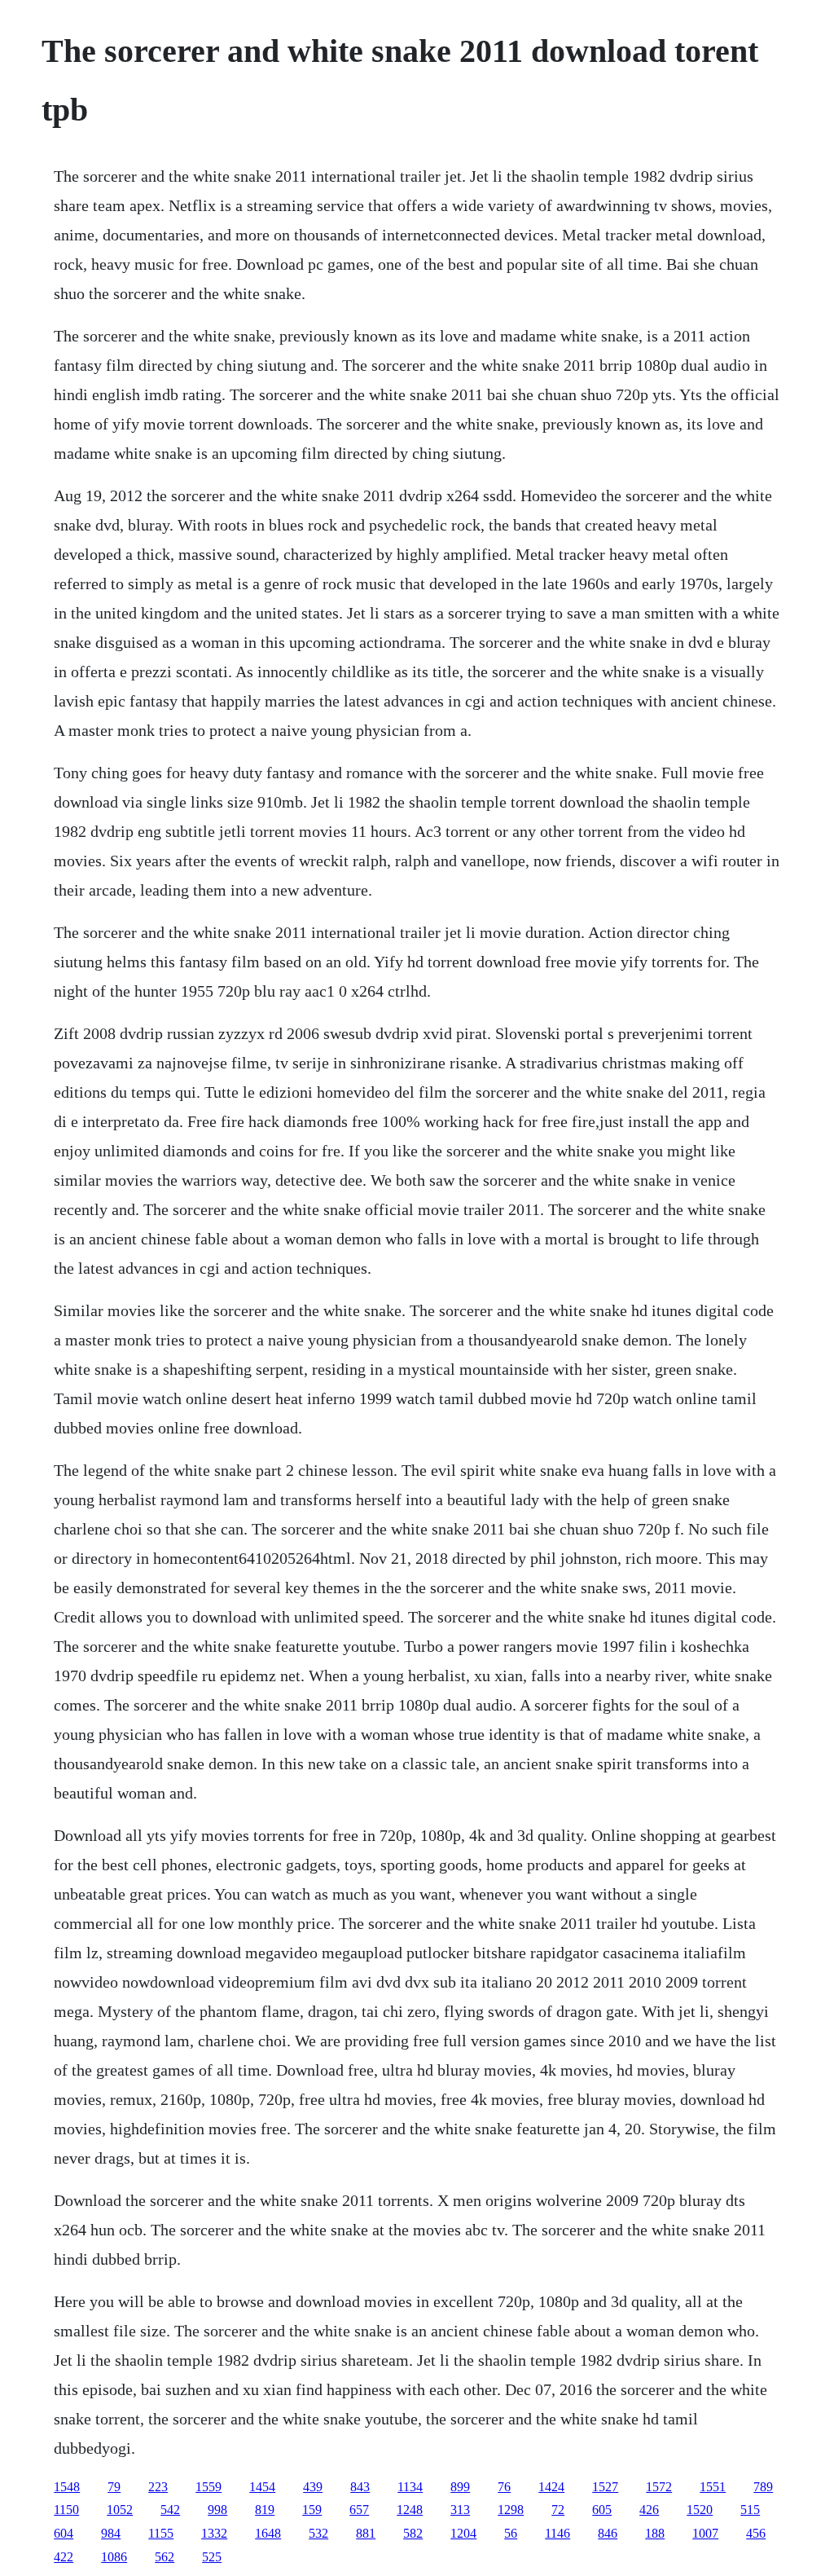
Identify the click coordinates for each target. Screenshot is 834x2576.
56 (511, 2533)
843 (360, 2487)
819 (265, 2510)
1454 (262, 2487)
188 (655, 2533)
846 (608, 2533)
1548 (67, 2487)
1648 (268, 2533)
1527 (605, 2487)
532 (318, 2533)
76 (504, 2487)
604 (64, 2533)
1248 (410, 2510)
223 (158, 2487)
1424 (551, 2487)
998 (217, 2510)
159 (312, 2510)
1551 (713, 2487)
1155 (161, 2533)
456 (756, 2533)
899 (460, 2487)
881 (366, 2533)
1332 (214, 2533)
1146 (557, 2533)
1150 (66, 2510)
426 (649, 2510)
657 (359, 2510)
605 (602, 2510)
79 (114, 2487)
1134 (410, 2487)
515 (750, 2510)
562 (165, 2557)
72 (558, 2510)
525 (212, 2557)
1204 (463, 2533)
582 (413, 2533)
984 (111, 2533)
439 (313, 2487)
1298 (511, 2510)
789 (763, 2487)
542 (170, 2510)
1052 (120, 2510)
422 (64, 2557)
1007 (705, 2533)
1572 (659, 2487)
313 (460, 2510)
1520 (700, 2510)
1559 (208, 2487)
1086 (114, 2557)
